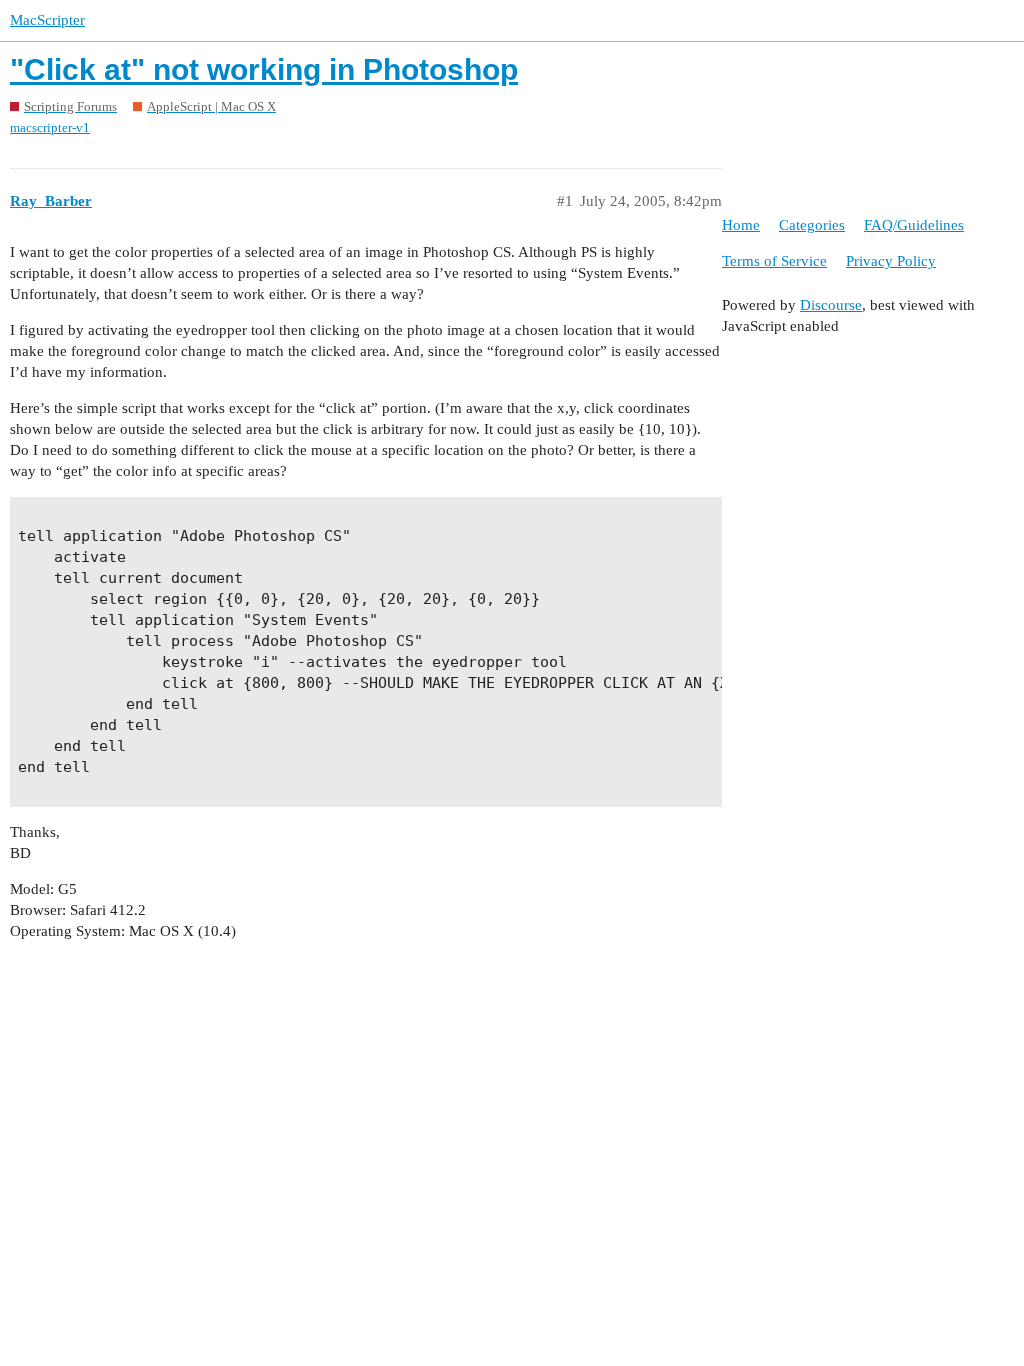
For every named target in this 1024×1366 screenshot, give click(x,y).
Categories (812, 225)
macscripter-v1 (50, 127)
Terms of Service (774, 261)
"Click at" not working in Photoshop (264, 69)
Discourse (831, 305)
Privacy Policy (891, 261)
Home (741, 225)
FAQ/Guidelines (914, 225)
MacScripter (47, 20)
